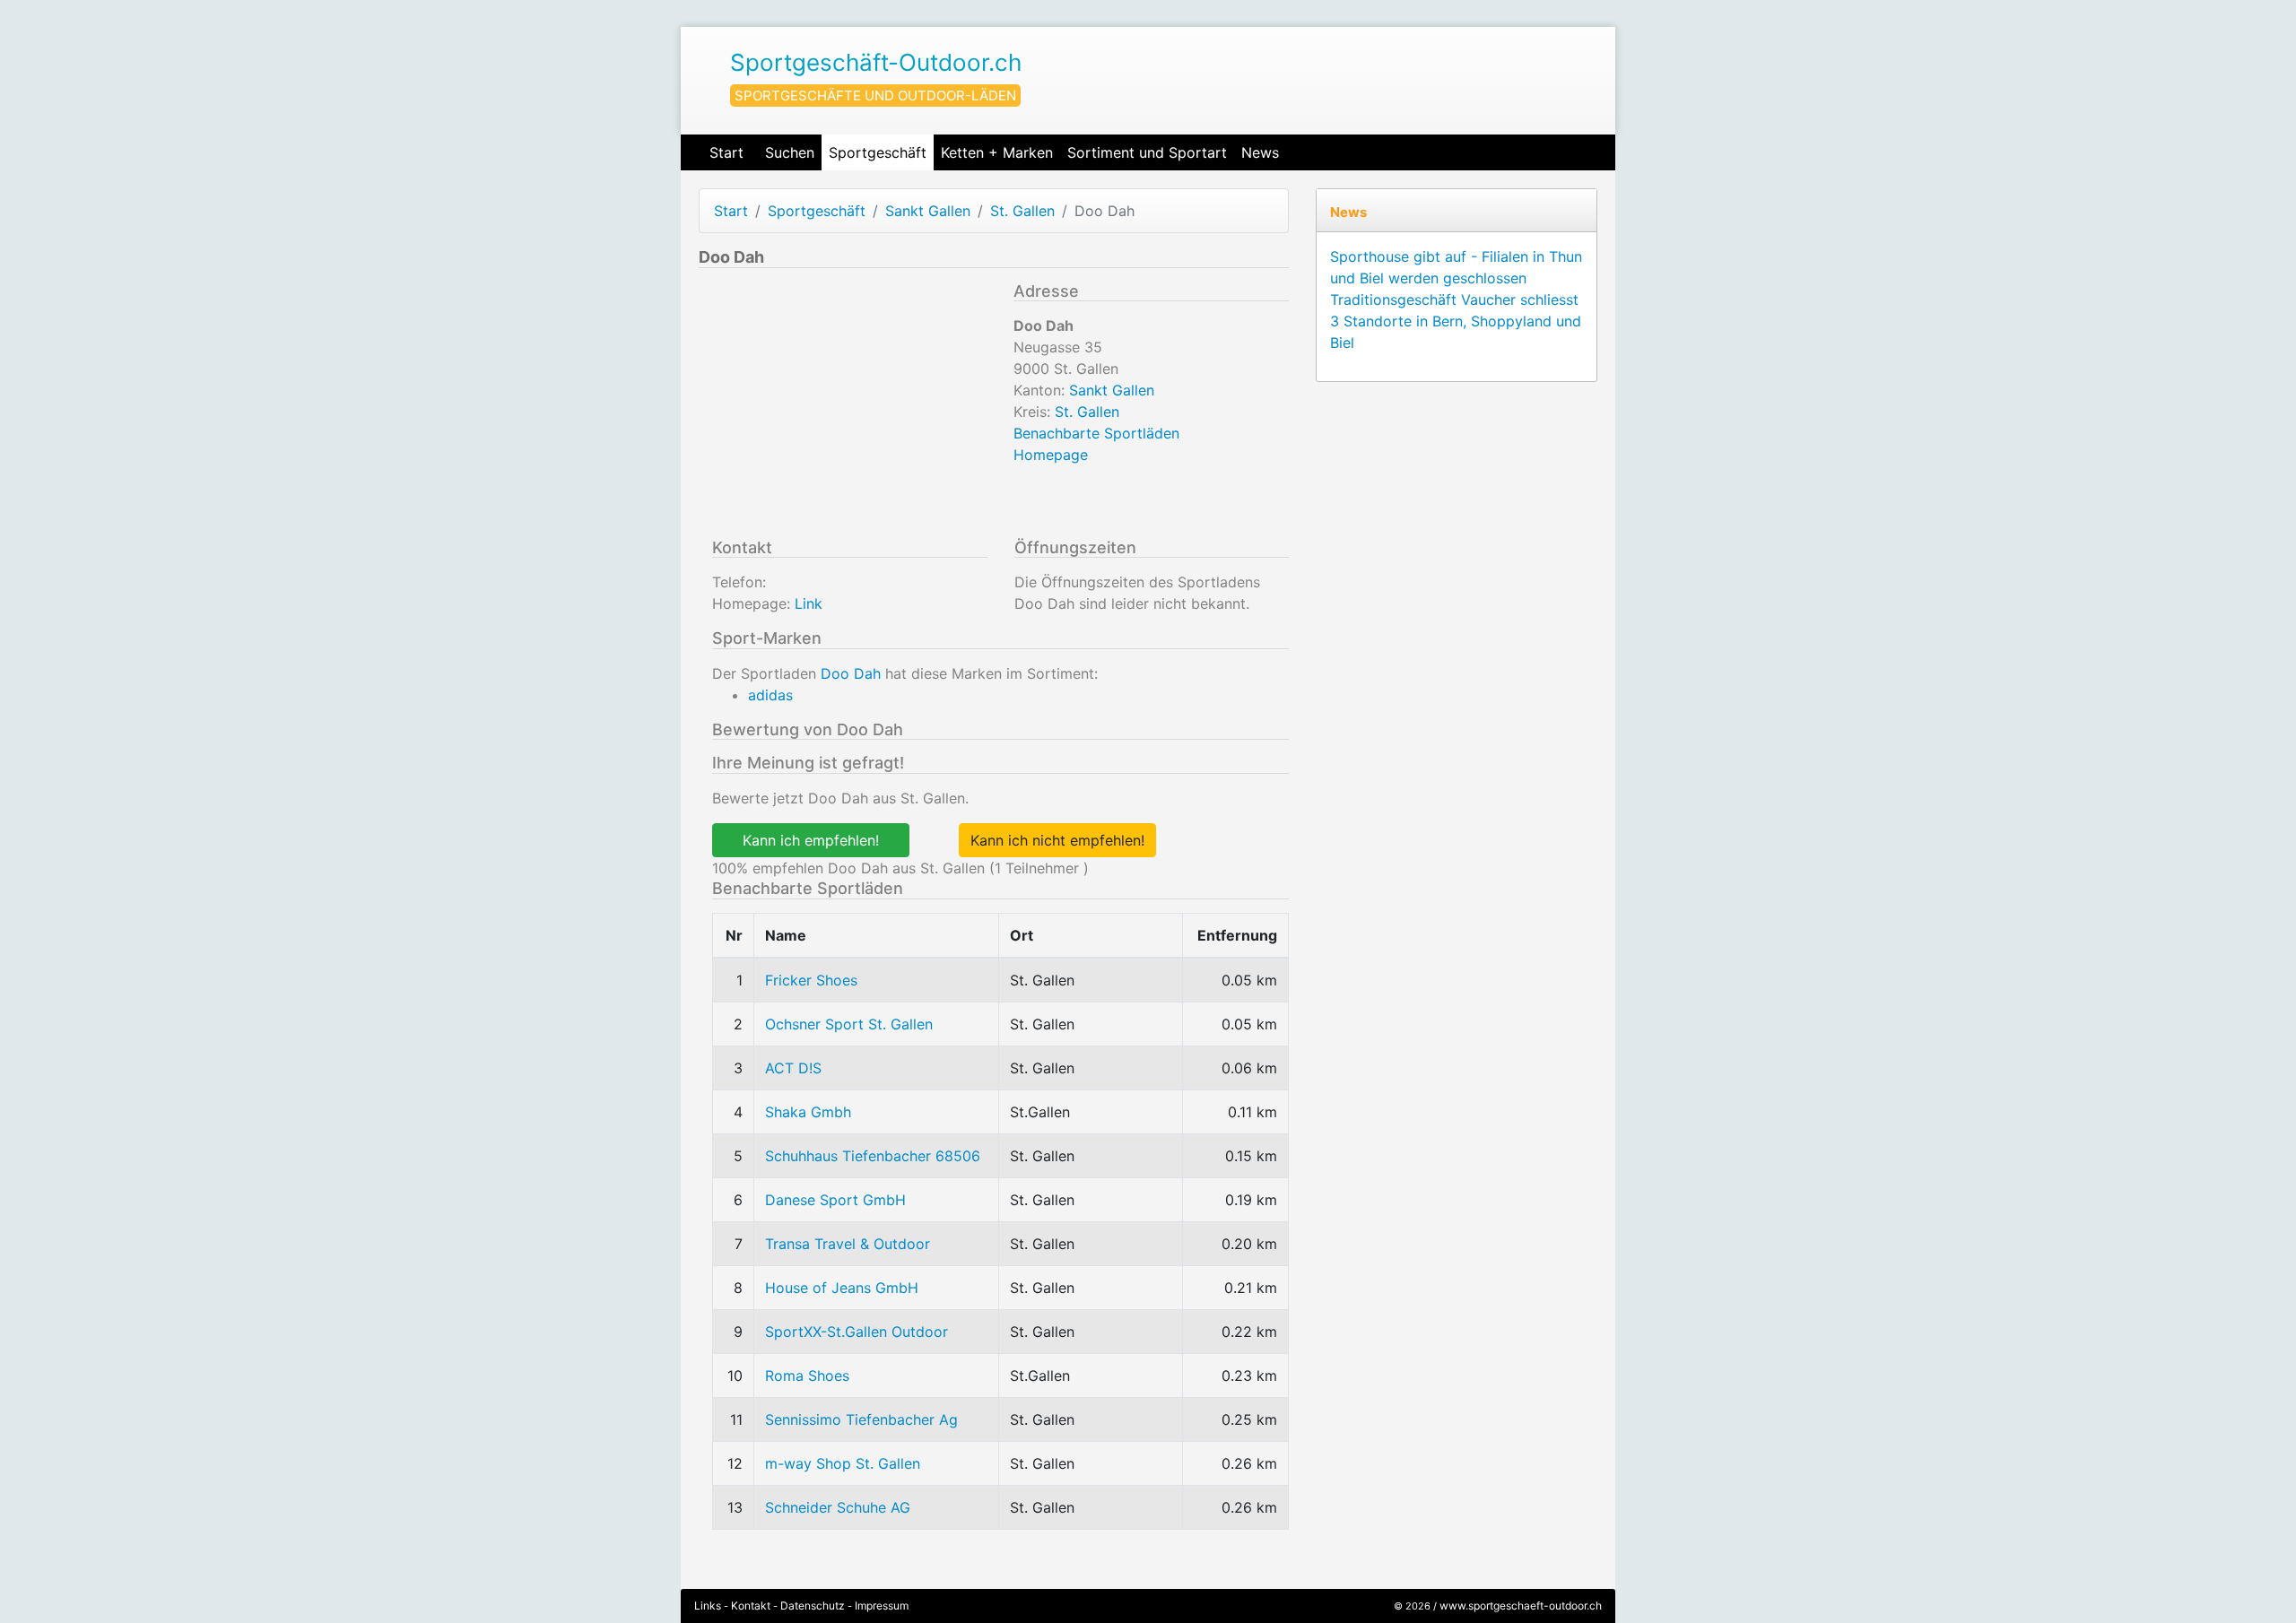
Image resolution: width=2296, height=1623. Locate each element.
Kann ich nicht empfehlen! (1057, 840)
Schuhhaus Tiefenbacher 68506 (873, 1156)
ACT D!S (793, 1068)
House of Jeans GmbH (842, 1288)
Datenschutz (813, 1606)
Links (708, 1606)
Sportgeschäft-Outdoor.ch (876, 62)
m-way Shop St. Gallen (843, 1463)
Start (726, 152)
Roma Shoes (807, 1376)
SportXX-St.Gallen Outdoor (857, 1332)
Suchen (790, 152)
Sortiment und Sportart (1147, 152)
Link (809, 603)
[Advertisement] (849, 407)
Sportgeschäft (878, 152)
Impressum (882, 1606)
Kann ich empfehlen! (811, 840)
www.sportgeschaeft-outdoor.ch (1521, 1606)
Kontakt (751, 1606)
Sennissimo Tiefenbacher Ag (861, 1419)
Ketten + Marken (997, 152)
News (1260, 152)
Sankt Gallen (928, 211)
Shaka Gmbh (808, 1112)
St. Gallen (1022, 211)
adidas (770, 695)
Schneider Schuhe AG (838, 1507)
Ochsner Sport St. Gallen (849, 1024)
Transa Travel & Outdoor (848, 1244)
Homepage (1051, 455)
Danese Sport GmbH (835, 1200)
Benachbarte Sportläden (1096, 433)
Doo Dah (851, 673)
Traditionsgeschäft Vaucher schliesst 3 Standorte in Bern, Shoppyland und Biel (1456, 321)
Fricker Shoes (811, 980)
